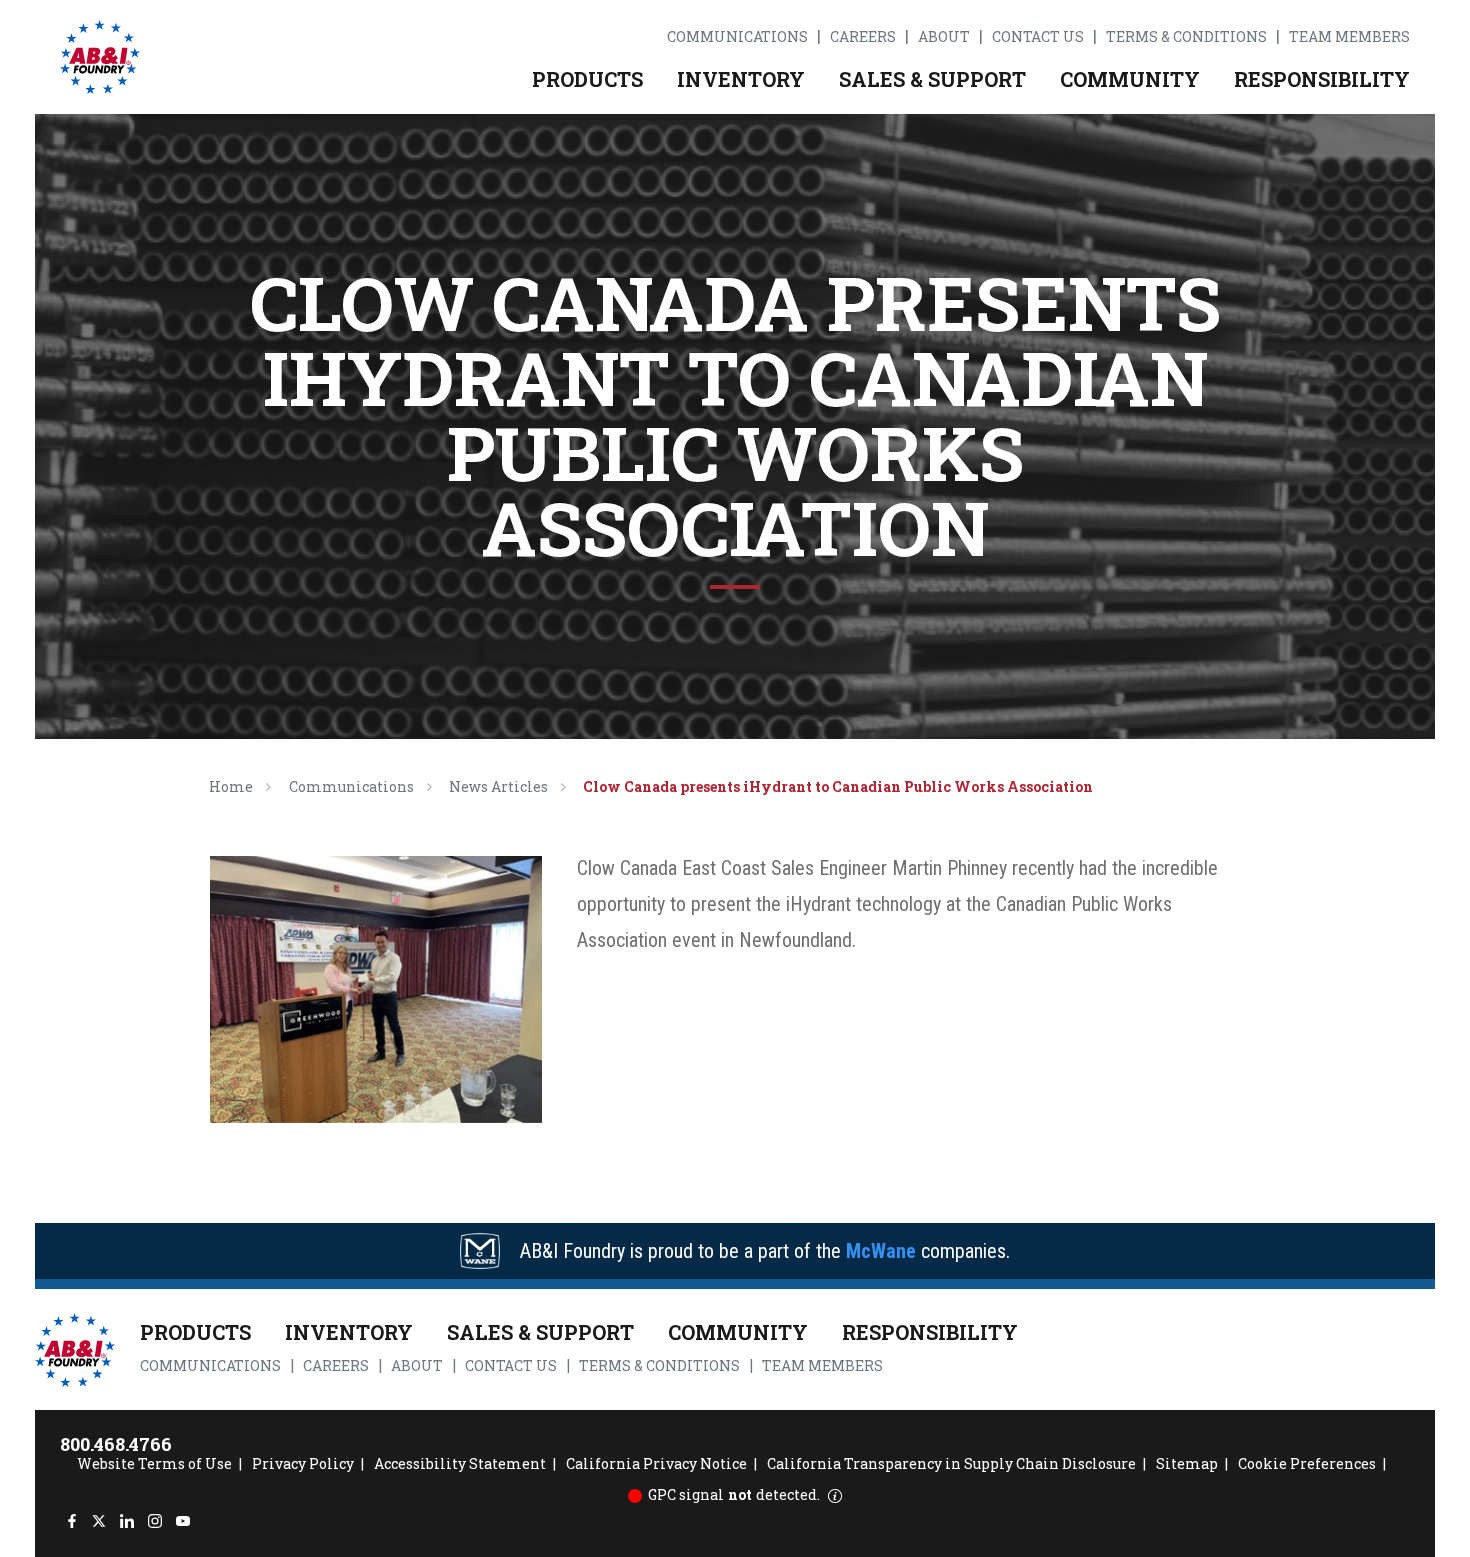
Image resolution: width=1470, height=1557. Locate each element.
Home (231, 786)
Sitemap (1187, 1463)
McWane (881, 1251)
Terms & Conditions (1186, 37)
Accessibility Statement (460, 1463)
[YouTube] (182, 1520)
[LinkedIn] (127, 1520)
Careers (863, 37)
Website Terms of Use (154, 1463)
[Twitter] (99, 1520)
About (944, 37)
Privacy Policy (303, 1463)
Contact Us (1038, 37)
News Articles (498, 786)
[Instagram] (154, 1520)
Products (587, 79)
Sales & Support (932, 79)
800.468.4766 (116, 1444)
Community (1130, 79)
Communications (737, 37)
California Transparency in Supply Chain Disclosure (951, 1463)
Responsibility (1322, 79)
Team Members (1349, 37)
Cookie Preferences (1307, 1463)
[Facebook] (71, 1520)
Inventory (741, 79)
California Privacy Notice (656, 1463)
